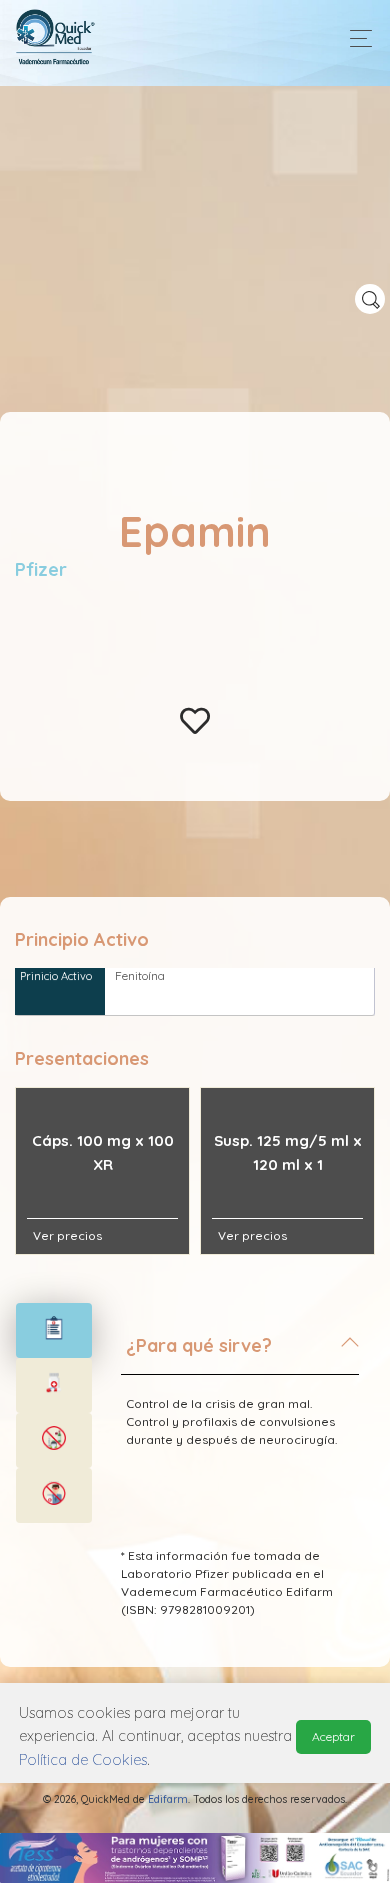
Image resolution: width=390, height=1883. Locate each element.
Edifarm (168, 1799)
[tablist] (54, 1330)
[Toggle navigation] (355, 38)
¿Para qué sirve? (199, 1345)
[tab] (240, 1354)
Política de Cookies (83, 1760)
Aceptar (333, 1736)
